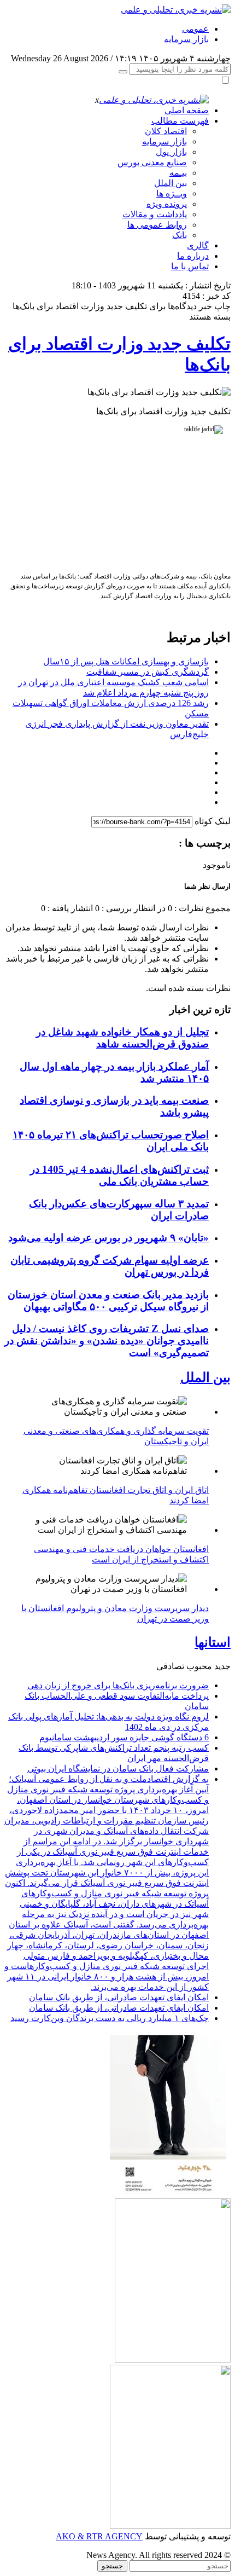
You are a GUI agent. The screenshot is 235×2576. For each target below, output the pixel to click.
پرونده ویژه (167, 204)
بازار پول (171, 152)
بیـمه (178, 173)
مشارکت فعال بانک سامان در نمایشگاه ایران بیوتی (118, 1769)
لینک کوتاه (213, 821)
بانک (180, 235)
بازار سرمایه (186, 39)
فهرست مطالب (180, 121)
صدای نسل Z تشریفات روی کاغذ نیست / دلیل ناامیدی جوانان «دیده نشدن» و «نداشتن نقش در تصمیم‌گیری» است (107, 1341)
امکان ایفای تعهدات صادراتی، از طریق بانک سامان (119, 1997)
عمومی (195, 29)
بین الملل (171, 183)
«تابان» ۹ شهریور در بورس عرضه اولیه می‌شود (108, 1238)
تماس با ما (190, 266)
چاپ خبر (215, 306)
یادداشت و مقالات (155, 214)
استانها (213, 1642)
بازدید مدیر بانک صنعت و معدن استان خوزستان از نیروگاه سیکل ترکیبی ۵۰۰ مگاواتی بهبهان (108, 1301)
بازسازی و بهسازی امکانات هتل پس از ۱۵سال (126, 661)
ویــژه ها (172, 193)
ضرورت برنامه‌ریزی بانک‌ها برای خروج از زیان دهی (118, 1685)
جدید (222, 1666)
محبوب (199, 1666)
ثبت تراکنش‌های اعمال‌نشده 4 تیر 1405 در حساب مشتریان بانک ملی (119, 1175)
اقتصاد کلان (166, 131)
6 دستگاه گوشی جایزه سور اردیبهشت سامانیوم (124, 1737)
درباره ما (193, 256)
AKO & (70, 2536)
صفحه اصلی (187, 110)
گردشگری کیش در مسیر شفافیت (148, 672)
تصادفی (170, 1666)
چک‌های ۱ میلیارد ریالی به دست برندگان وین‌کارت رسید (110, 2018)
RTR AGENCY (113, 2536)
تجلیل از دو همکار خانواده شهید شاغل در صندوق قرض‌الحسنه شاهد (122, 1038)
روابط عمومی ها (157, 225)
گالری (198, 245)
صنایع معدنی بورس (152, 162)
